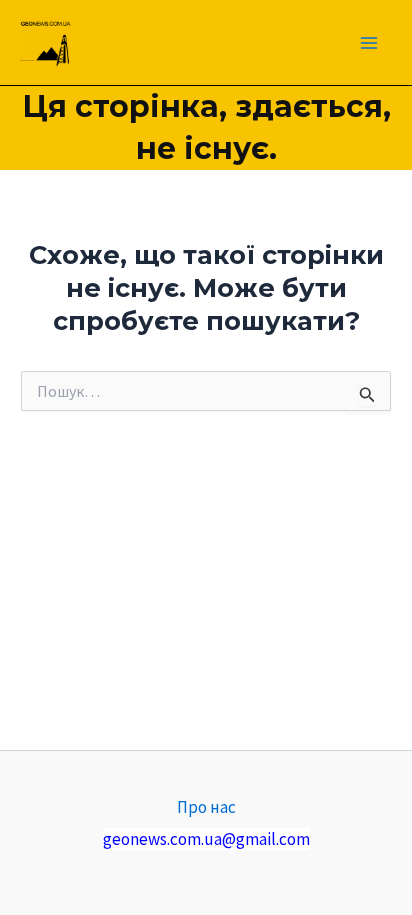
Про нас (206, 807)
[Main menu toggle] (370, 43)
